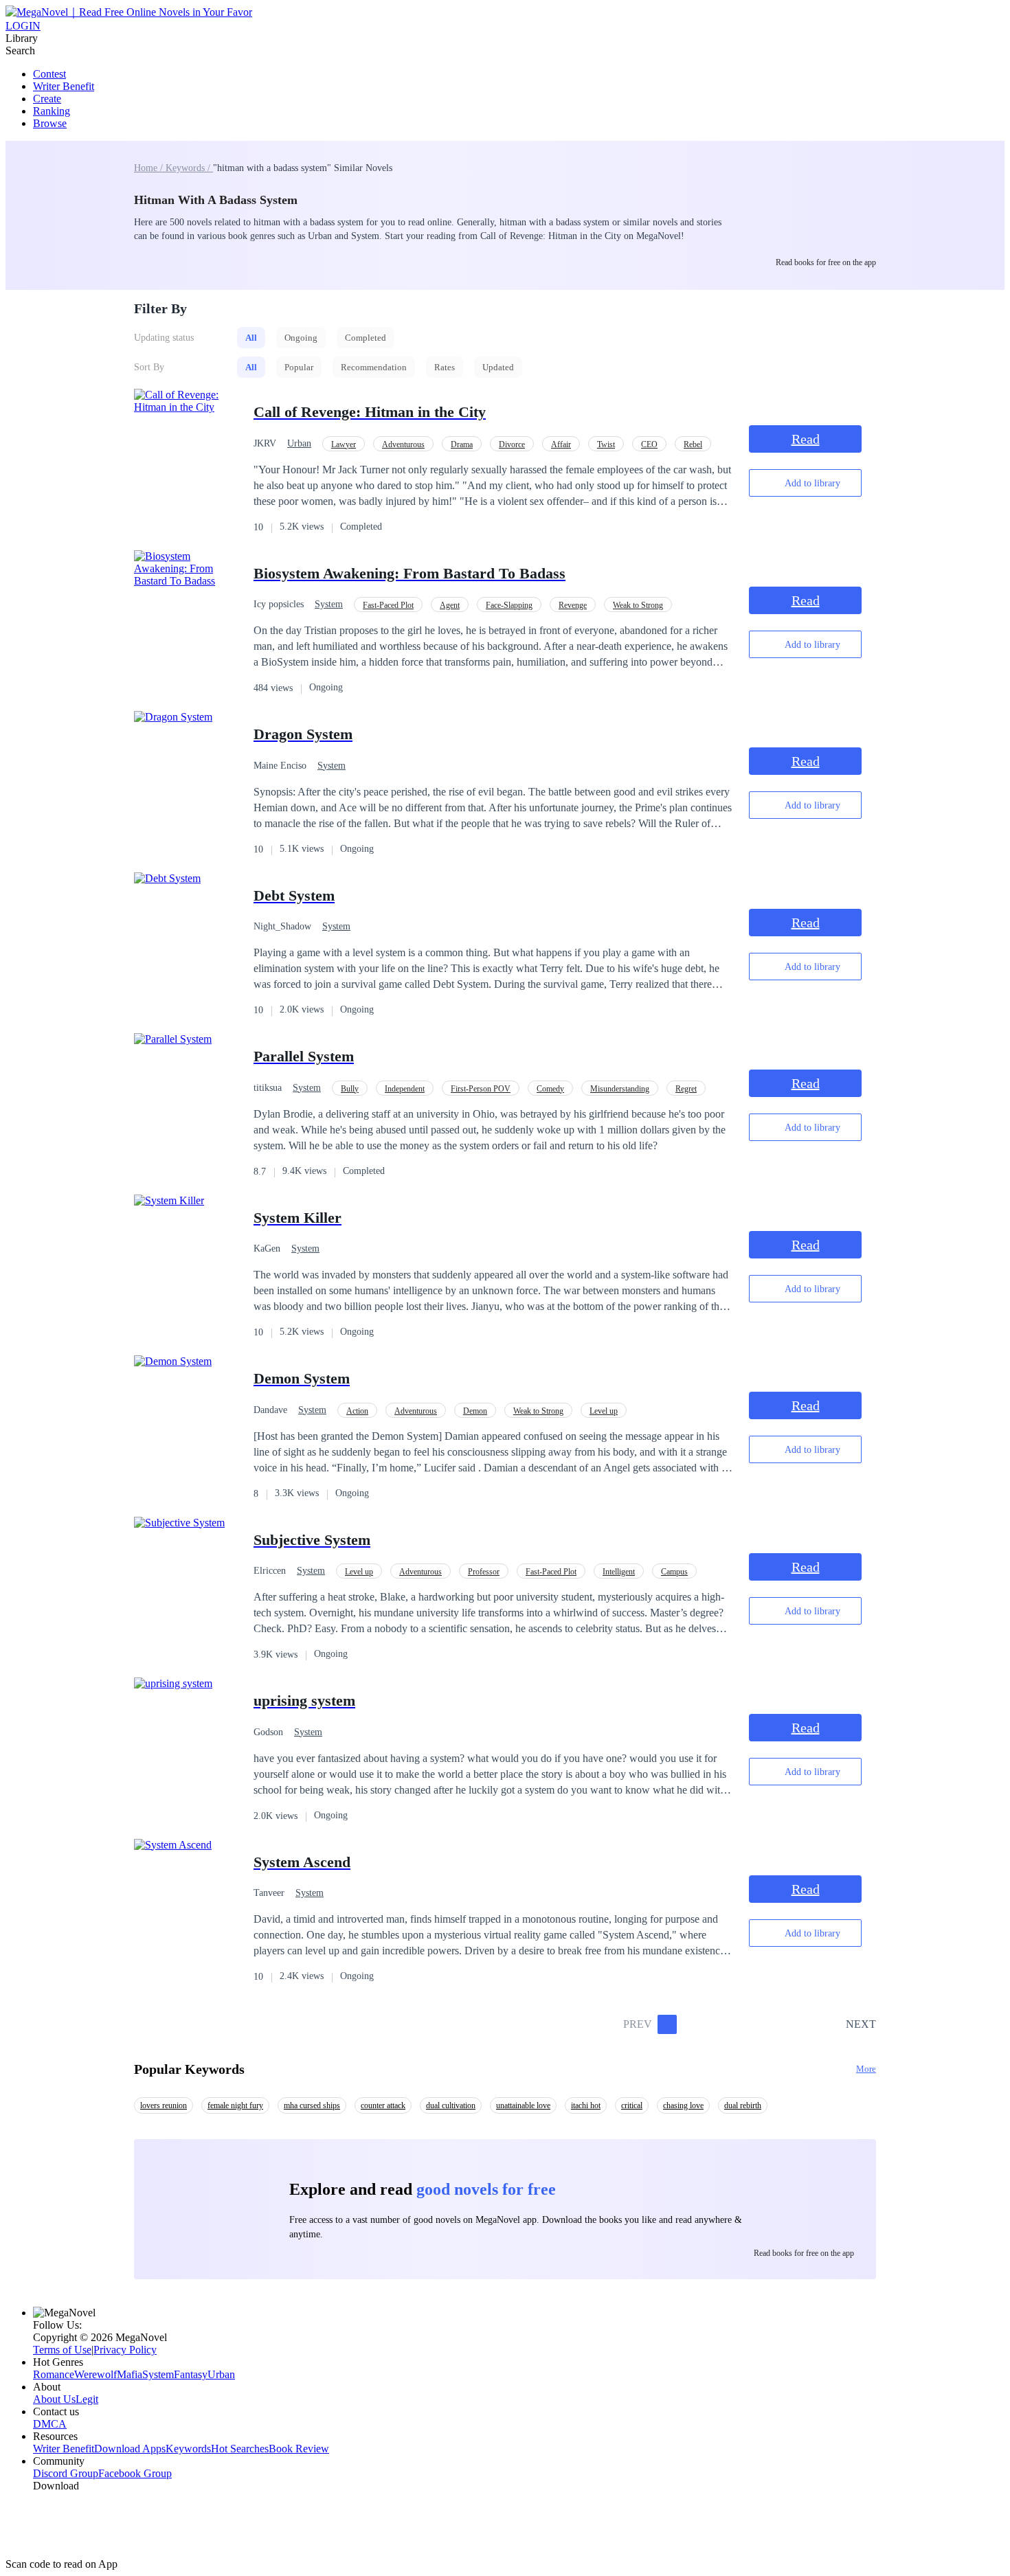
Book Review (299, 2449)
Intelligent (619, 1572)
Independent (405, 1089)
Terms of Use (62, 2350)
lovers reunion (164, 2105)
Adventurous (403, 444)
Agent (450, 605)
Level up (604, 1411)
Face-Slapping (509, 605)
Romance (54, 2374)
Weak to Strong (638, 605)
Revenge (573, 605)
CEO (649, 444)
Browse (50, 123)
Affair (561, 444)
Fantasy (191, 2374)
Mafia (130, 2374)
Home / (150, 168)
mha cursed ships (312, 2105)
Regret (686, 1089)
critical (632, 2105)
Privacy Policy (125, 2350)
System (329, 604)
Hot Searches (240, 2449)
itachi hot (586, 2105)
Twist (606, 444)
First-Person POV (481, 1089)
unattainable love (523, 2105)
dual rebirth (743, 2105)
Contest (49, 74)
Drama (462, 444)
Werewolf (96, 2374)
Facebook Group (135, 2473)
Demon (475, 1411)
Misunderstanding (620, 1089)
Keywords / (189, 168)
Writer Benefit (64, 86)
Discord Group (66, 2473)
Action (357, 1411)
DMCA (50, 2424)
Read (806, 439)
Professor (484, 1572)
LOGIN (23, 26)
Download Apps (130, 2449)
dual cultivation (451, 2105)
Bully (350, 1089)
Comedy (550, 1089)
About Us (54, 2399)
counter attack (383, 2105)
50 (831, 2024)
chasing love (683, 2105)
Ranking (52, 111)
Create (47, 99)
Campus (674, 1572)
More (866, 2069)
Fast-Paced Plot (388, 605)
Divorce (512, 444)
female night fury (235, 2105)
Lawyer (344, 444)
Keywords (188, 2449)
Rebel (693, 444)
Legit (87, 2399)
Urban (299, 443)
